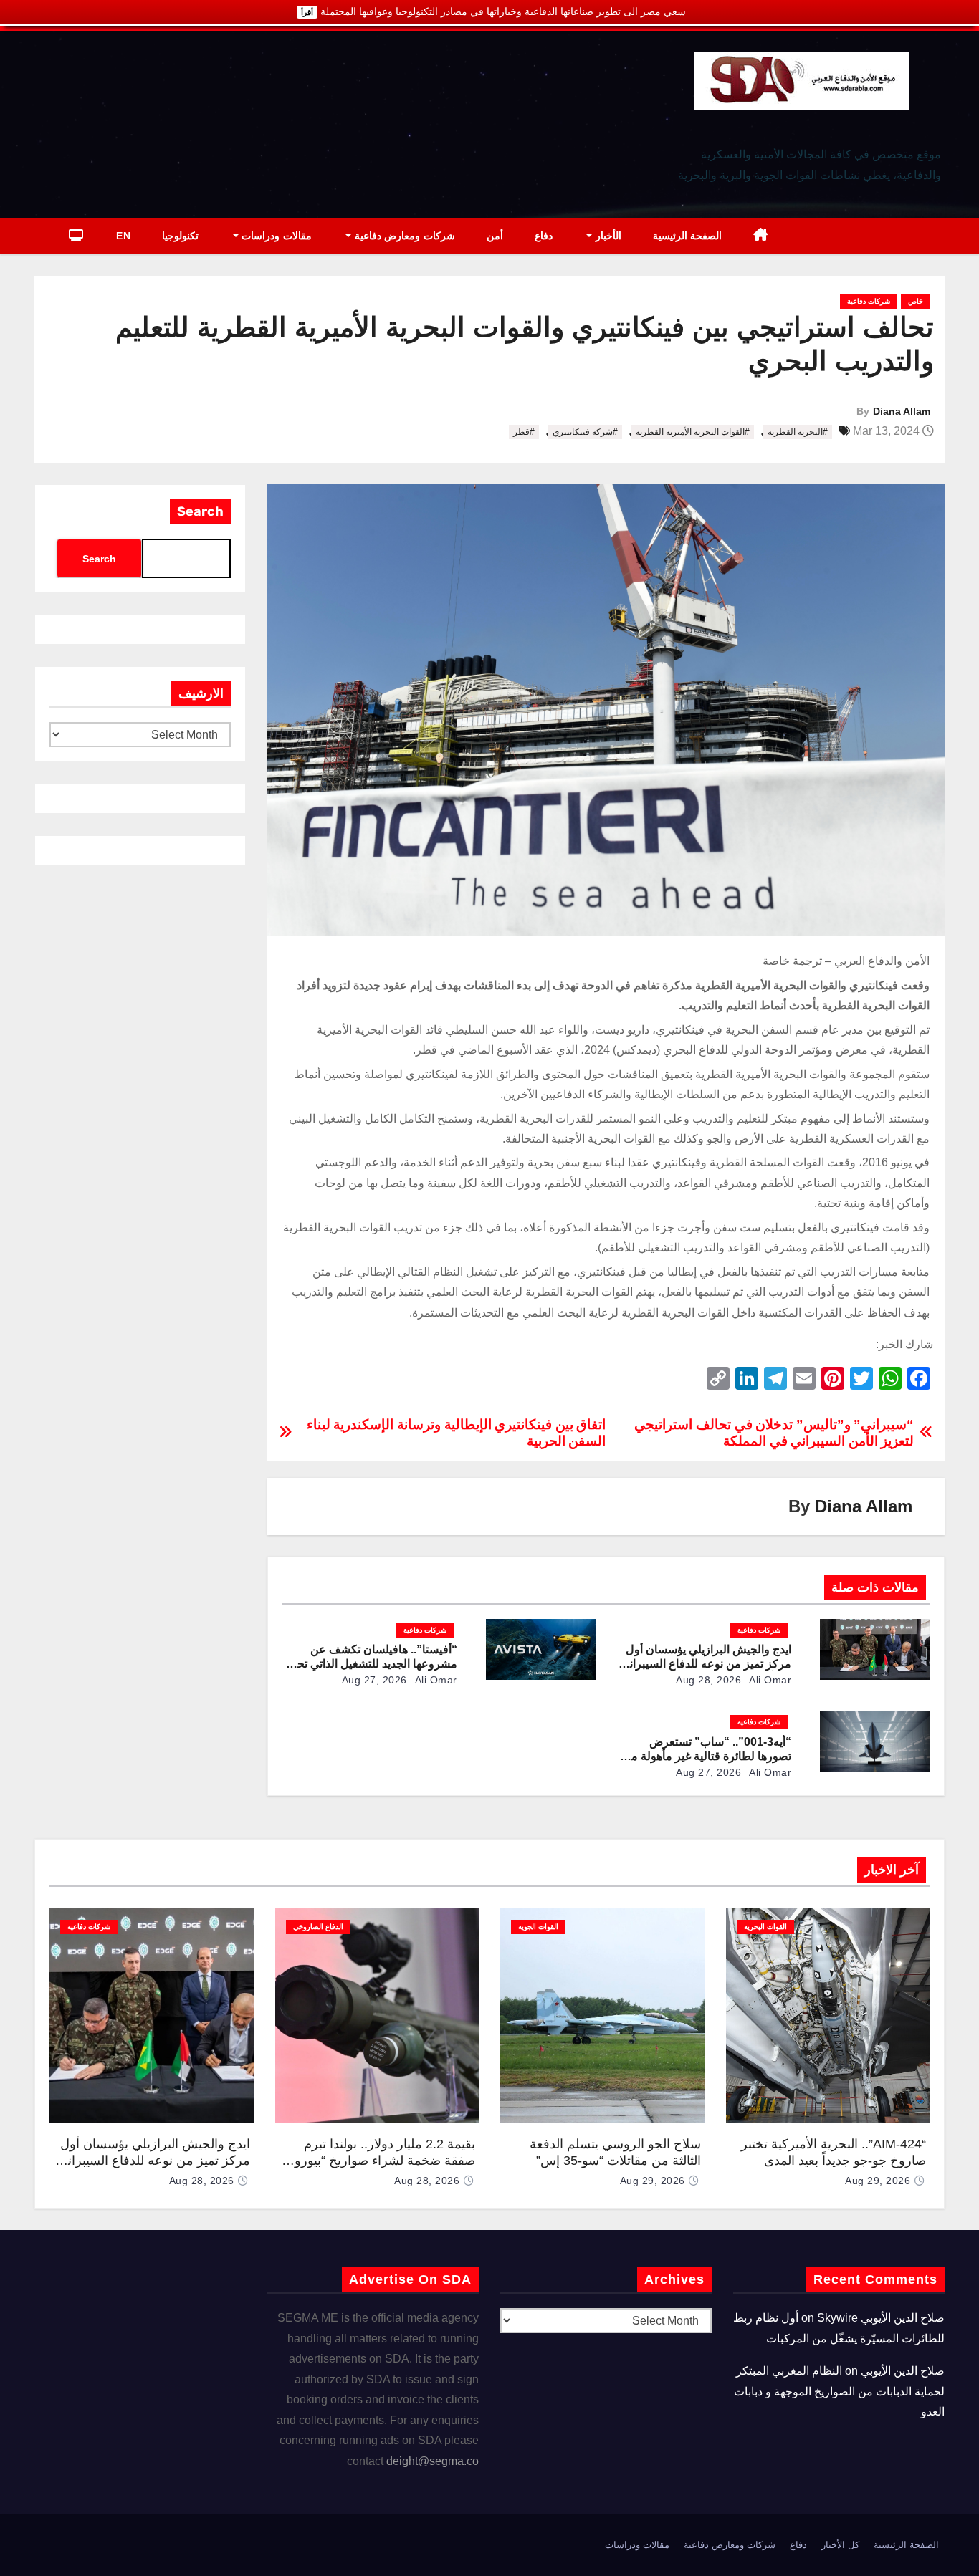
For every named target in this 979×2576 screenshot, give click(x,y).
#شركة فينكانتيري (585, 432)
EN (123, 236)
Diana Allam (902, 411)
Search (200, 511)
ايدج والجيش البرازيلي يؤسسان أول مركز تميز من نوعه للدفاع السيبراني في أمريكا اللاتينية (706, 1664)
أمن (495, 236)
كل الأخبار (840, 2545)
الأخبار (607, 236)
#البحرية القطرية (798, 432)
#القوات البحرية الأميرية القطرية (693, 432)
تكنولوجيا (180, 236)
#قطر (524, 432)
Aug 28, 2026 (708, 1680)
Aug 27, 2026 (374, 1680)
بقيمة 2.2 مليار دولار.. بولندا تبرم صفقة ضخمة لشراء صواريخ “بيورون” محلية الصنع (378, 2160)
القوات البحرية (765, 1927)
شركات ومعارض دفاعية (403, 236)
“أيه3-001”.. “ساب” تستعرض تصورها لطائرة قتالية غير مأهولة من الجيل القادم (707, 1756)
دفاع (544, 236)
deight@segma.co (433, 2461)
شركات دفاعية (869, 301)
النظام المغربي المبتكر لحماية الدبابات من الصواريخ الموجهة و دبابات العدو (839, 2391)
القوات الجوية (538, 1927)
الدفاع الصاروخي (318, 1927)
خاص (916, 301)
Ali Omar (769, 1680)
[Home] (761, 236)
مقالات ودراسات (275, 236)
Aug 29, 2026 (878, 2181)
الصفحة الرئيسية (688, 236)
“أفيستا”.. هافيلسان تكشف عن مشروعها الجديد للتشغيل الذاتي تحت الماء (372, 1664)
